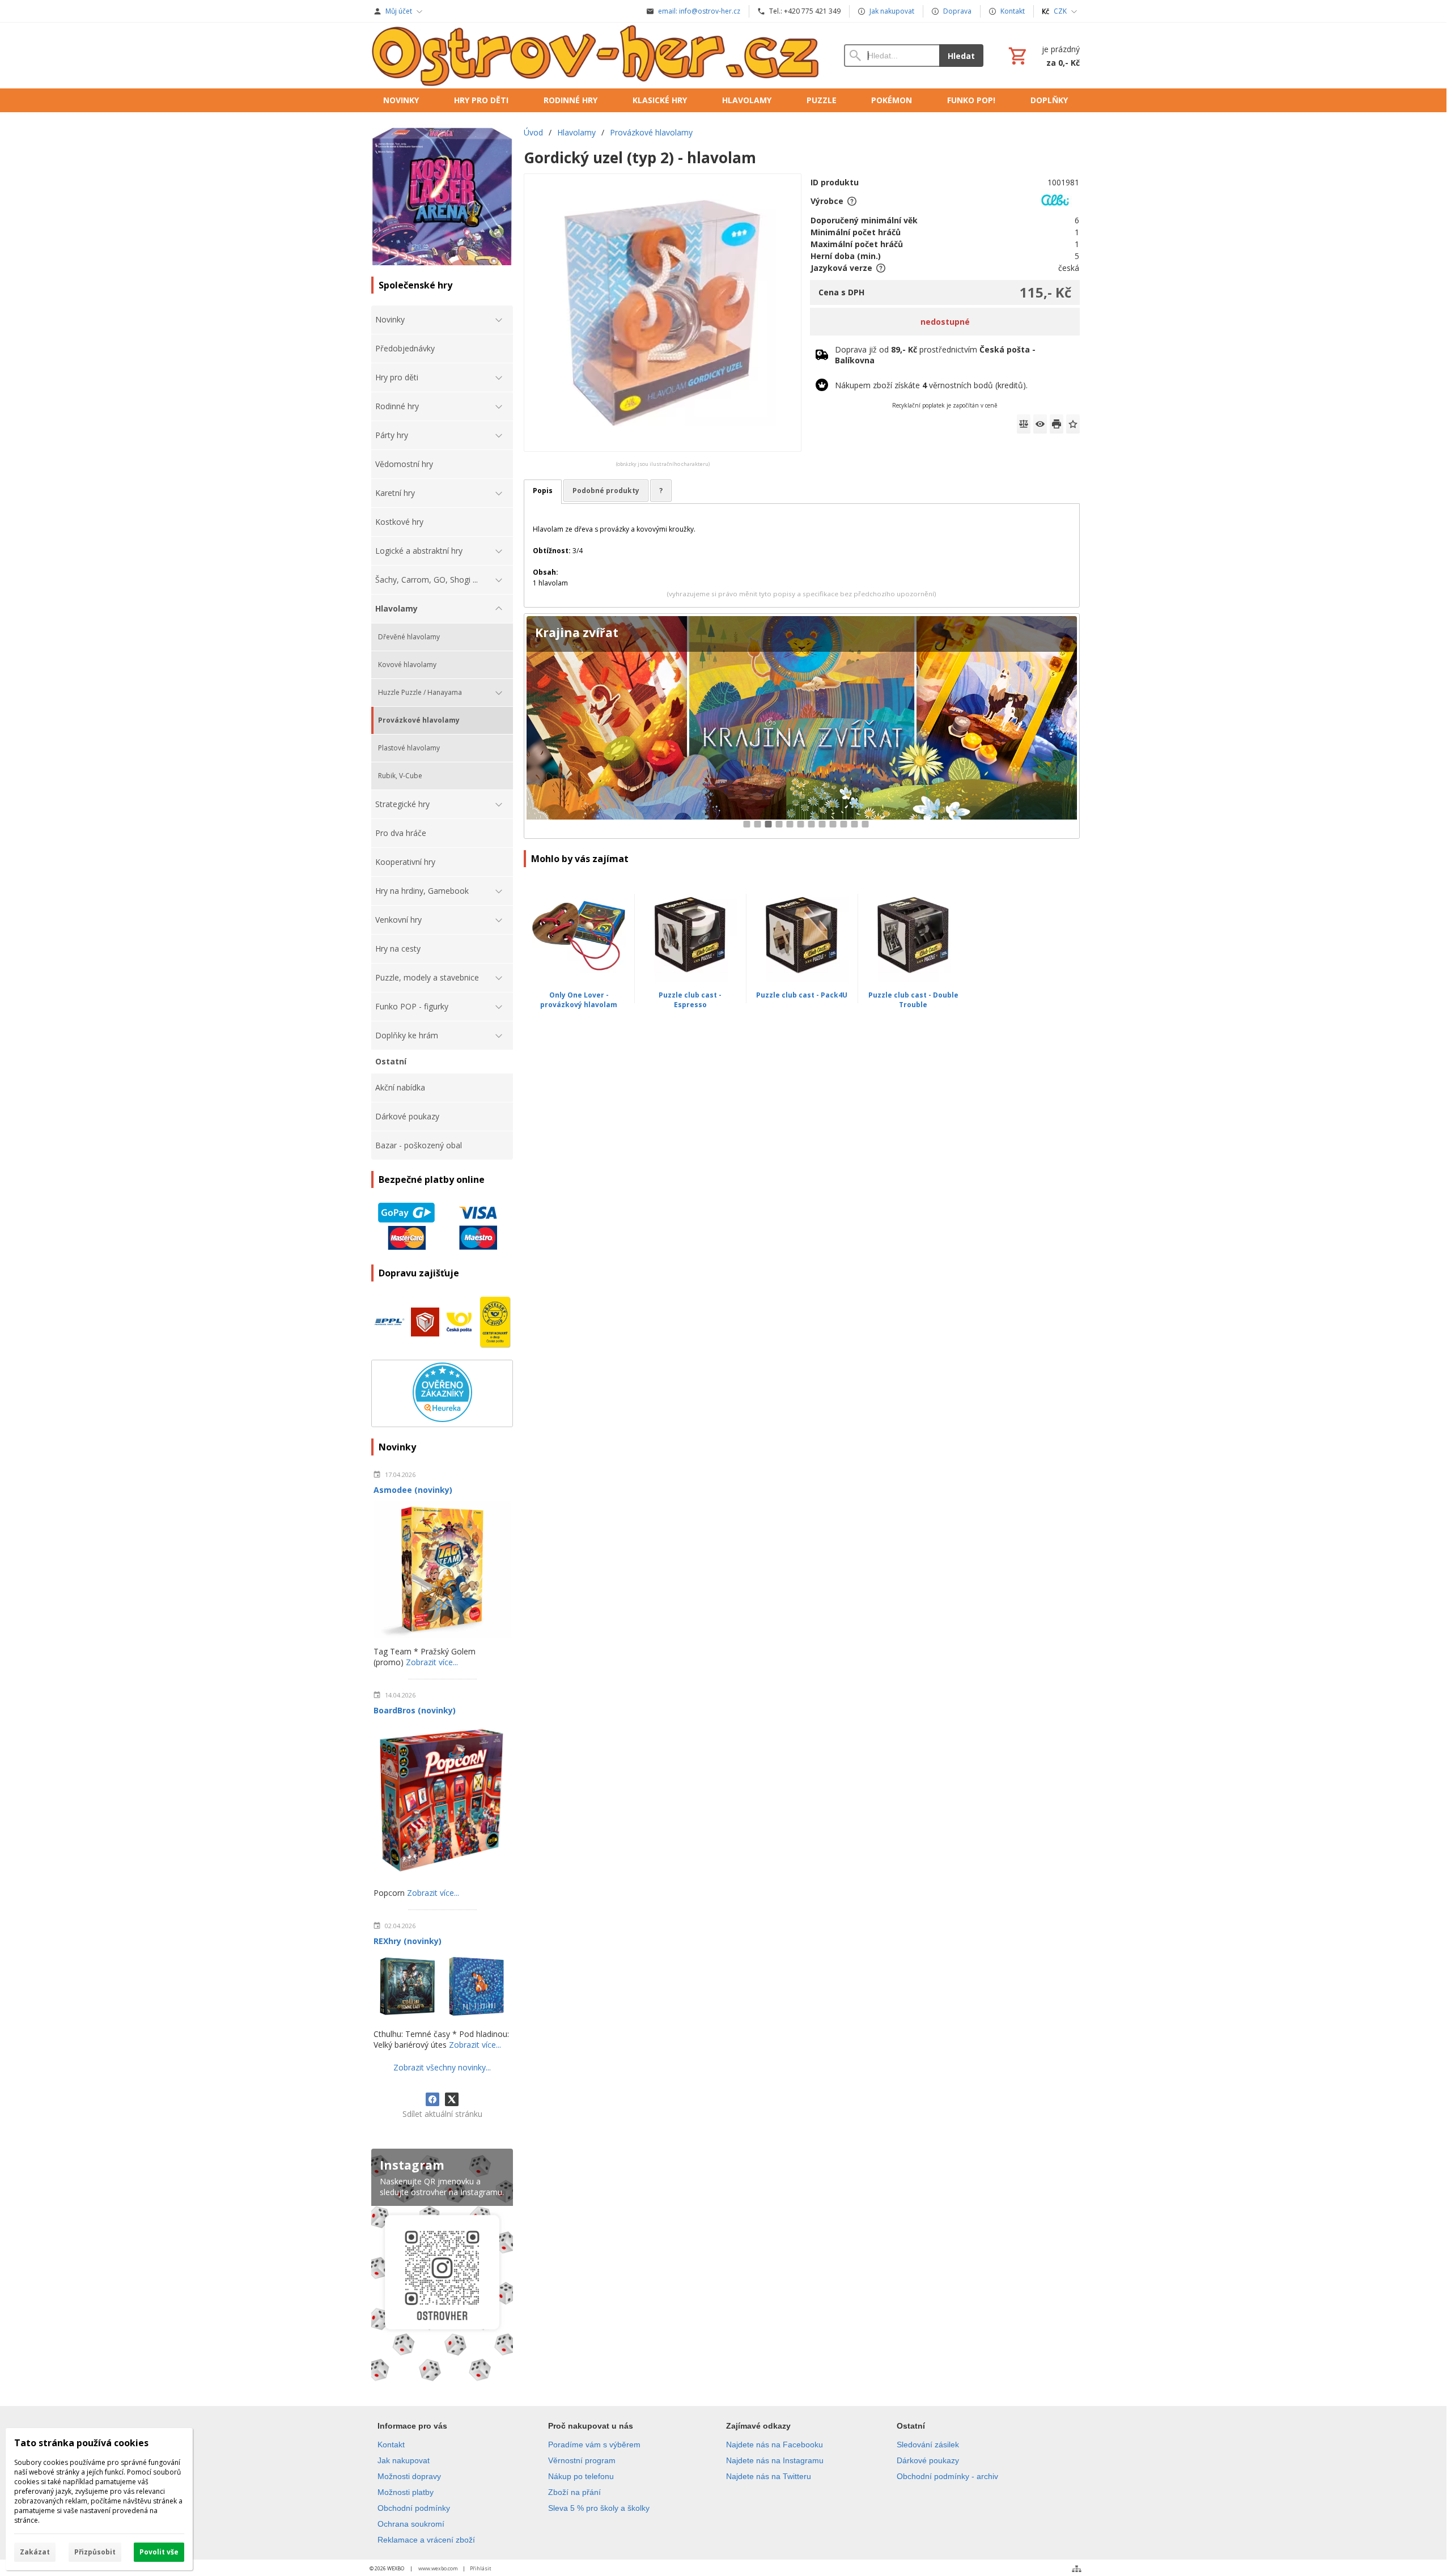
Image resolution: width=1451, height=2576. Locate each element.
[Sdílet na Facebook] (432, 2099)
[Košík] (1043, 56)
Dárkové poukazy (928, 2460)
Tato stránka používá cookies (81, 2443)
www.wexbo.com (438, 2568)
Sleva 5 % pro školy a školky (599, 2508)
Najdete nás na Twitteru (769, 2476)
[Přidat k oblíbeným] (1073, 424)
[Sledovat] (1040, 424)
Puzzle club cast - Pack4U (802, 995)
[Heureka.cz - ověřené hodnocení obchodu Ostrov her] (442, 1419)
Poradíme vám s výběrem (594, 2445)
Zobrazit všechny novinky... (442, 2067)
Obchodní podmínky (414, 2508)
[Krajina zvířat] (802, 726)
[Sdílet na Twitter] (452, 2099)
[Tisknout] (1057, 424)
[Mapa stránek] (1077, 2569)
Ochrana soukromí (411, 2524)
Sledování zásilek (928, 2445)
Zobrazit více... (432, 1662)
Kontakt (391, 2445)
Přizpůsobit (95, 2552)
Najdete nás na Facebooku (775, 2445)
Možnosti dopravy (409, 2476)
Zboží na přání (574, 2492)
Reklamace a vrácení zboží (426, 2540)
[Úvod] (596, 56)
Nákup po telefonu (581, 2476)
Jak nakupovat (404, 2460)
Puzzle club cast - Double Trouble (913, 1000)
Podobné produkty (606, 491)
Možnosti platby (406, 2492)
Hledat (961, 56)
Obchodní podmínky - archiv (947, 2476)
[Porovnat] (1024, 424)
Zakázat (35, 2552)
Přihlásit (481, 2568)
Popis (543, 491)
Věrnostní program (582, 2460)
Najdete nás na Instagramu (775, 2460)
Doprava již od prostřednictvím (935, 355)
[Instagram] (442, 2267)
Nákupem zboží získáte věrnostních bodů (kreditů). (931, 385)
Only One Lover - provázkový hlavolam (579, 1000)
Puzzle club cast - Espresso (690, 1000)
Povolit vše (159, 2552)
